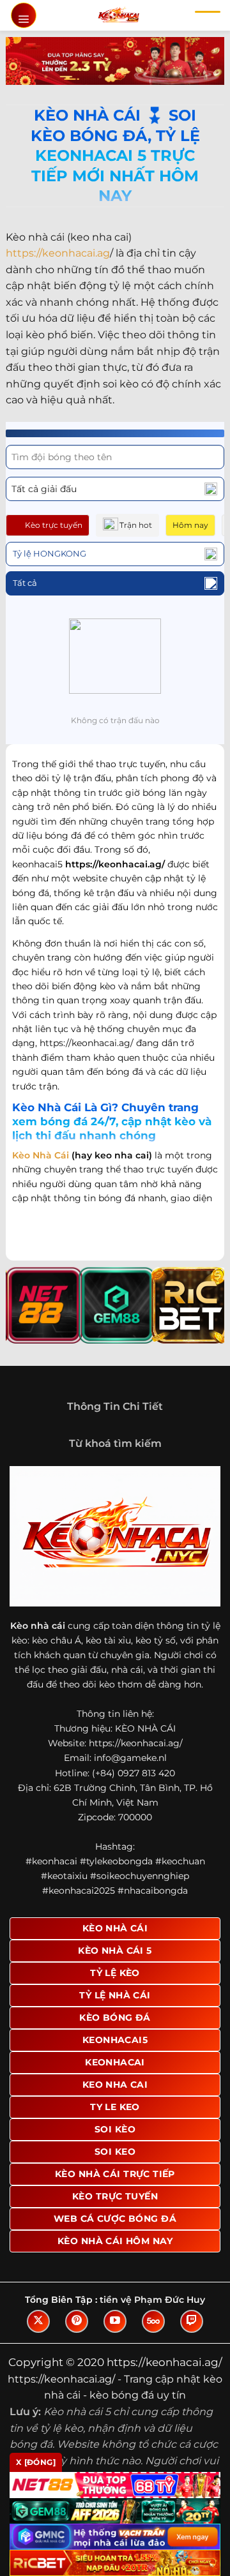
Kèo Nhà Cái (41, 1155)
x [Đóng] (36, 2462)
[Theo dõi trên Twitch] (192, 2321)
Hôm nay (190, 525)
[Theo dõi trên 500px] (153, 2321)
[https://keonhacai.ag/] (119, 15)
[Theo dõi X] (38, 2321)
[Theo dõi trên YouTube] (115, 2321)
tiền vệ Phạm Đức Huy (152, 2300)
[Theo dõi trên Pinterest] (77, 2321)
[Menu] (24, 15)
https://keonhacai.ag (58, 253)
